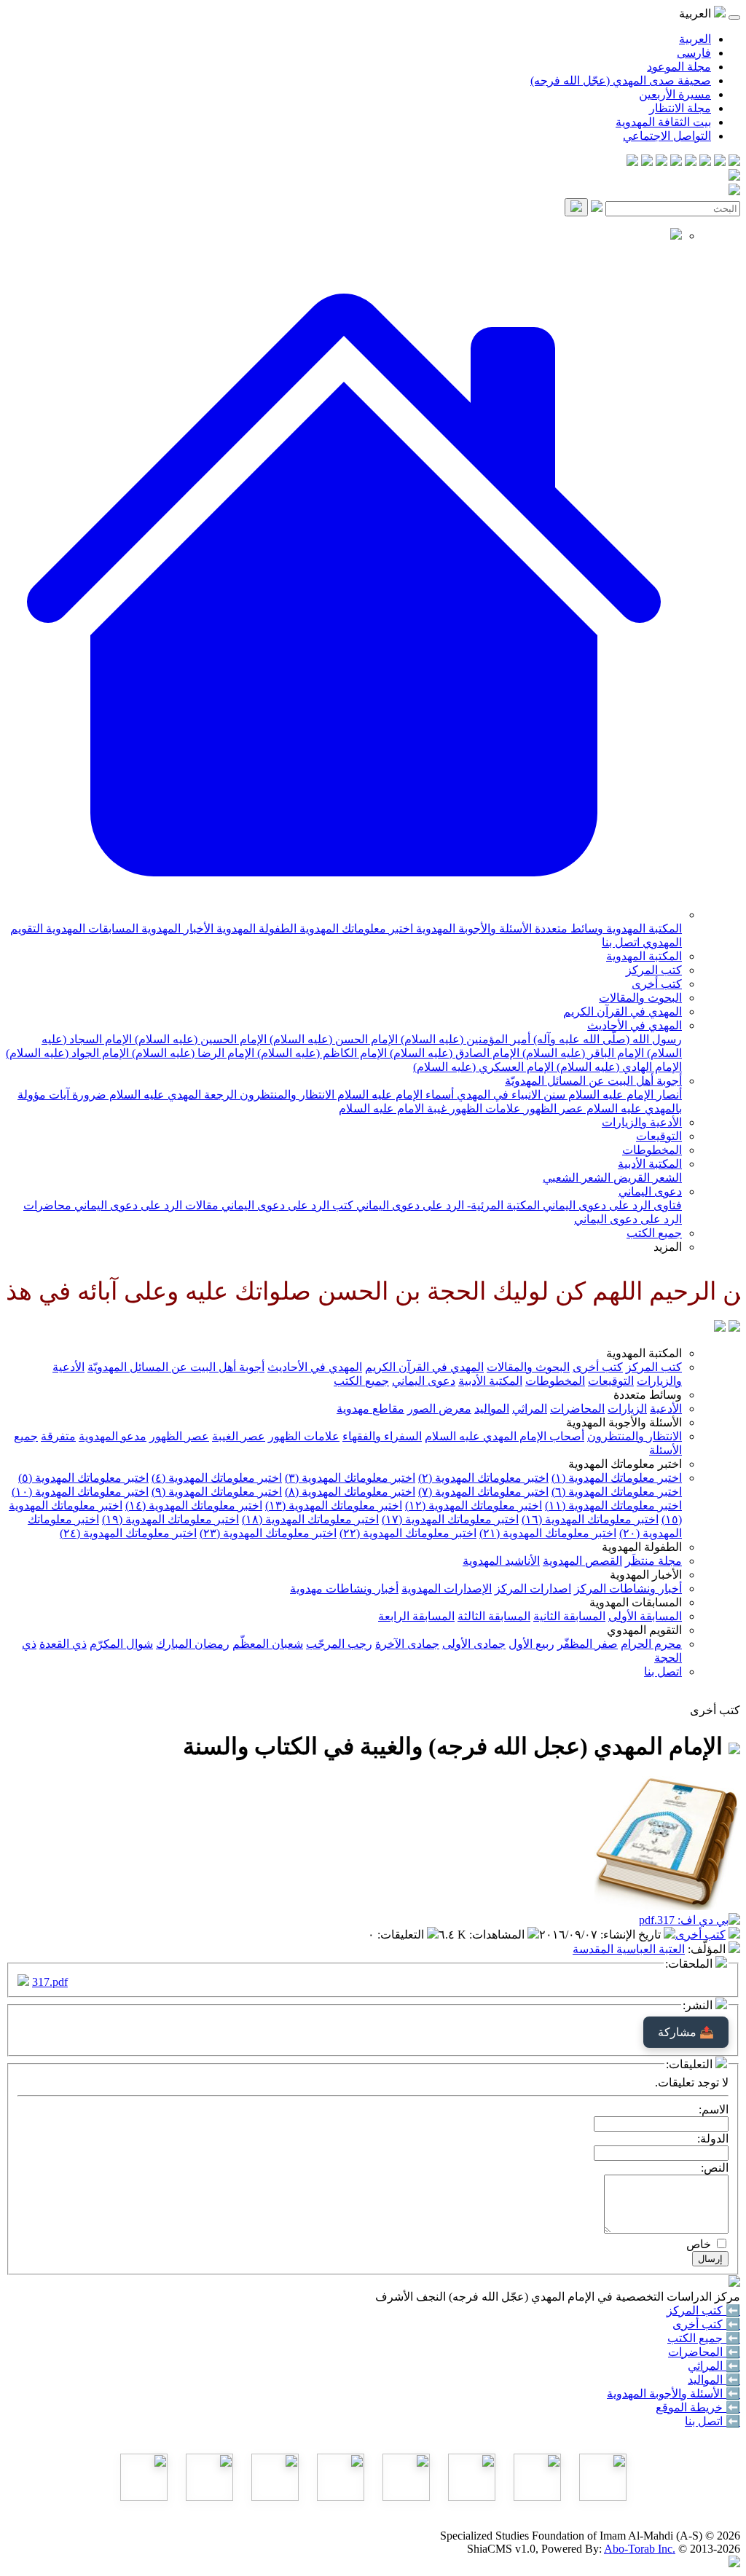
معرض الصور (439, 1409)
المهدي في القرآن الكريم (623, 1012)
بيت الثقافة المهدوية (663, 122)
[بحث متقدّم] (597, 208)
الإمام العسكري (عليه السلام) (483, 1067)
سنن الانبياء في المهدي (510, 1095)
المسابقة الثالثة (494, 1616)
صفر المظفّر (588, 1644)
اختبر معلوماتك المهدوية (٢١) (548, 1533)
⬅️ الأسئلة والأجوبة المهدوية (674, 2394)
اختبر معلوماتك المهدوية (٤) (217, 1478)
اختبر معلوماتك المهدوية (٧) (483, 1492)
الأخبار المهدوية (176, 928)
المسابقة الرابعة (416, 1616)
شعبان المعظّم (268, 1644)
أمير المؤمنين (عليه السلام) (464, 1039)
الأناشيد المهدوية (501, 1561)
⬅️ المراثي (714, 2366)
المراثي (530, 1409)
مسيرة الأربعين (675, 94)
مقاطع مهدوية (370, 1409)
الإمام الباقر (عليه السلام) (582, 1053)
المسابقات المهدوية (91, 928)
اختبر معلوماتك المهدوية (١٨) (310, 1519)
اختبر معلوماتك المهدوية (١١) (613, 1505)
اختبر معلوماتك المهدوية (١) (617, 1478)
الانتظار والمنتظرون (286, 1095)
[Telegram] (720, 162)
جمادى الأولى (474, 1644)
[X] (705, 162)
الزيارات (627, 1409)
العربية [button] (696, 13)
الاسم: (714, 2109)
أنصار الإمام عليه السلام (624, 1095)
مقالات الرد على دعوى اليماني (145, 1205)
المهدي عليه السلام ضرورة (135, 1095)
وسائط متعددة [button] (648, 1395)
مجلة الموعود (679, 67)
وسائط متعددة (568, 928)
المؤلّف (708, 1949)
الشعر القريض (646, 1178)
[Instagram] (691, 162)
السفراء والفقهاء (382, 1436)
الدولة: (713, 2139)
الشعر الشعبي (577, 1178)
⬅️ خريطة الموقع (698, 2407)
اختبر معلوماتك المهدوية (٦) (617, 1492)
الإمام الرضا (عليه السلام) (192, 1053)
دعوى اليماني (650, 1191)
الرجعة (219, 1095)
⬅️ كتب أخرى (706, 2324)
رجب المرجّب (339, 1644)
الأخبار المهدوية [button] (646, 1575)
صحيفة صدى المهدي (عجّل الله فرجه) (621, 80)
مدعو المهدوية (113, 1436)
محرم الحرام (651, 1644)
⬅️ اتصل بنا (712, 2421)
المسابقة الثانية (569, 1616)
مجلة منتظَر (653, 1561)
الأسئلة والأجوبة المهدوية (472, 928)
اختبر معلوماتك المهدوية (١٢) (474, 1505)
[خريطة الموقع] (632, 162)
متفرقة (58, 1436)
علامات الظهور (484, 1108)
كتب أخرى (657, 984)
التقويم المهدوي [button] (644, 1630)
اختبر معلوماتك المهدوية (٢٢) (408, 1533)
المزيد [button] (668, 1247)
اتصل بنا (621, 942)
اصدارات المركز (533, 1589)
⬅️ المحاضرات (704, 2352)
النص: (715, 2168)
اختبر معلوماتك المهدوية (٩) (217, 1492)
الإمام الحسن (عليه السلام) (332, 1039)
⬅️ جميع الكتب (704, 2338)
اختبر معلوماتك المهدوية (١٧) (450, 1519)
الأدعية (666, 1409)
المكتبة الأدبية (650, 1164)
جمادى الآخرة (407, 1644)
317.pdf (50, 1982)
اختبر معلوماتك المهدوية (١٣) (334, 1505)
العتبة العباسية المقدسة (629, 1949)
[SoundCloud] (661, 162)
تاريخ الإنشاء (632, 1935)
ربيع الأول (531, 1644)
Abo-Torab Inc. (640, 2549)
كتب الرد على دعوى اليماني (286, 1205)
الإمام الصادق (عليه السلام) (453, 1053)
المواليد (492, 1409)
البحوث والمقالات (640, 998)
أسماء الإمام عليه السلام (394, 1095)
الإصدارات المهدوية (447, 1589)
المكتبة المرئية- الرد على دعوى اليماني (447, 1205)
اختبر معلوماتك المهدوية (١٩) (170, 1519)
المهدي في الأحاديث (635, 1025)
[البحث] (576, 207)
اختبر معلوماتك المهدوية (355, 928)
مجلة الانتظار (680, 108)
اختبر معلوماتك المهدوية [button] (625, 1464)
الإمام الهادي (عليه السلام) (618, 1067)
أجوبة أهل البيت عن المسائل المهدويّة (593, 1081)
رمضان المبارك (193, 1644)
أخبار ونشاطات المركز (628, 1589)
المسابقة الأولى (645, 1616)
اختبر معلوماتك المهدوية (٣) (350, 1478)
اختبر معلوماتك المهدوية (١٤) (194, 1505)
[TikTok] (647, 162)
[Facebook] (734, 162)
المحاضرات (577, 1409)
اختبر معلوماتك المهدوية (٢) (483, 1478)
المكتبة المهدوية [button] (644, 1353)
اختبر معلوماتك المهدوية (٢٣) (268, 1533)
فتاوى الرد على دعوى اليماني (611, 1205)
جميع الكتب (654, 1233)
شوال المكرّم (121, 1644)
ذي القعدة (63, 1644)
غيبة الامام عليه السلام (393, 1108)
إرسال (710, 2259)
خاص (699, 2244)
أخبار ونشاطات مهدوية (344, 1589)
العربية (695, 39)
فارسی (694, 53)
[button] (344, 915)
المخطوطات (652, 1150)
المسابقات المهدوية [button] (636, 1602)
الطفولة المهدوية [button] (642, 1547)
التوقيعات (659, 1136)
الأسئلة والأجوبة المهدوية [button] (624, 1422)
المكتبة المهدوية (643, 928)
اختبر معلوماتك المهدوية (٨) (350, 1492)
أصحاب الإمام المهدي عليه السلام (504, 1436)
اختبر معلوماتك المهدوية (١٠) (80, 1492)
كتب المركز (654, 970)
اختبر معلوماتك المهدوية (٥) (83, 1478)
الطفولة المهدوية (255, 928)
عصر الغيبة (239, 1436)
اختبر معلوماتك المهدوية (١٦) (590, 1519)
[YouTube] (676, 162)
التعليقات (402, 1935)
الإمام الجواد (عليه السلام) (67, 1053)
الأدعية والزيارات (642, 1122)
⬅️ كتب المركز (703, 2310)
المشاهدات (498, 1935)
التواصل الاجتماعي (667, 136)
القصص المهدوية (582, 1561)
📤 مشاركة (686, 2032)
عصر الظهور (552, 1108)
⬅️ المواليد (714, 2380)
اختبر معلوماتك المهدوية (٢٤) (128, 1533)
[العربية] (720, 1328)
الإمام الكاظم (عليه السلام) (321, 1053)
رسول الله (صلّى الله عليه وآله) (606, 1039)
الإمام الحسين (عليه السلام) (199, 1039)
